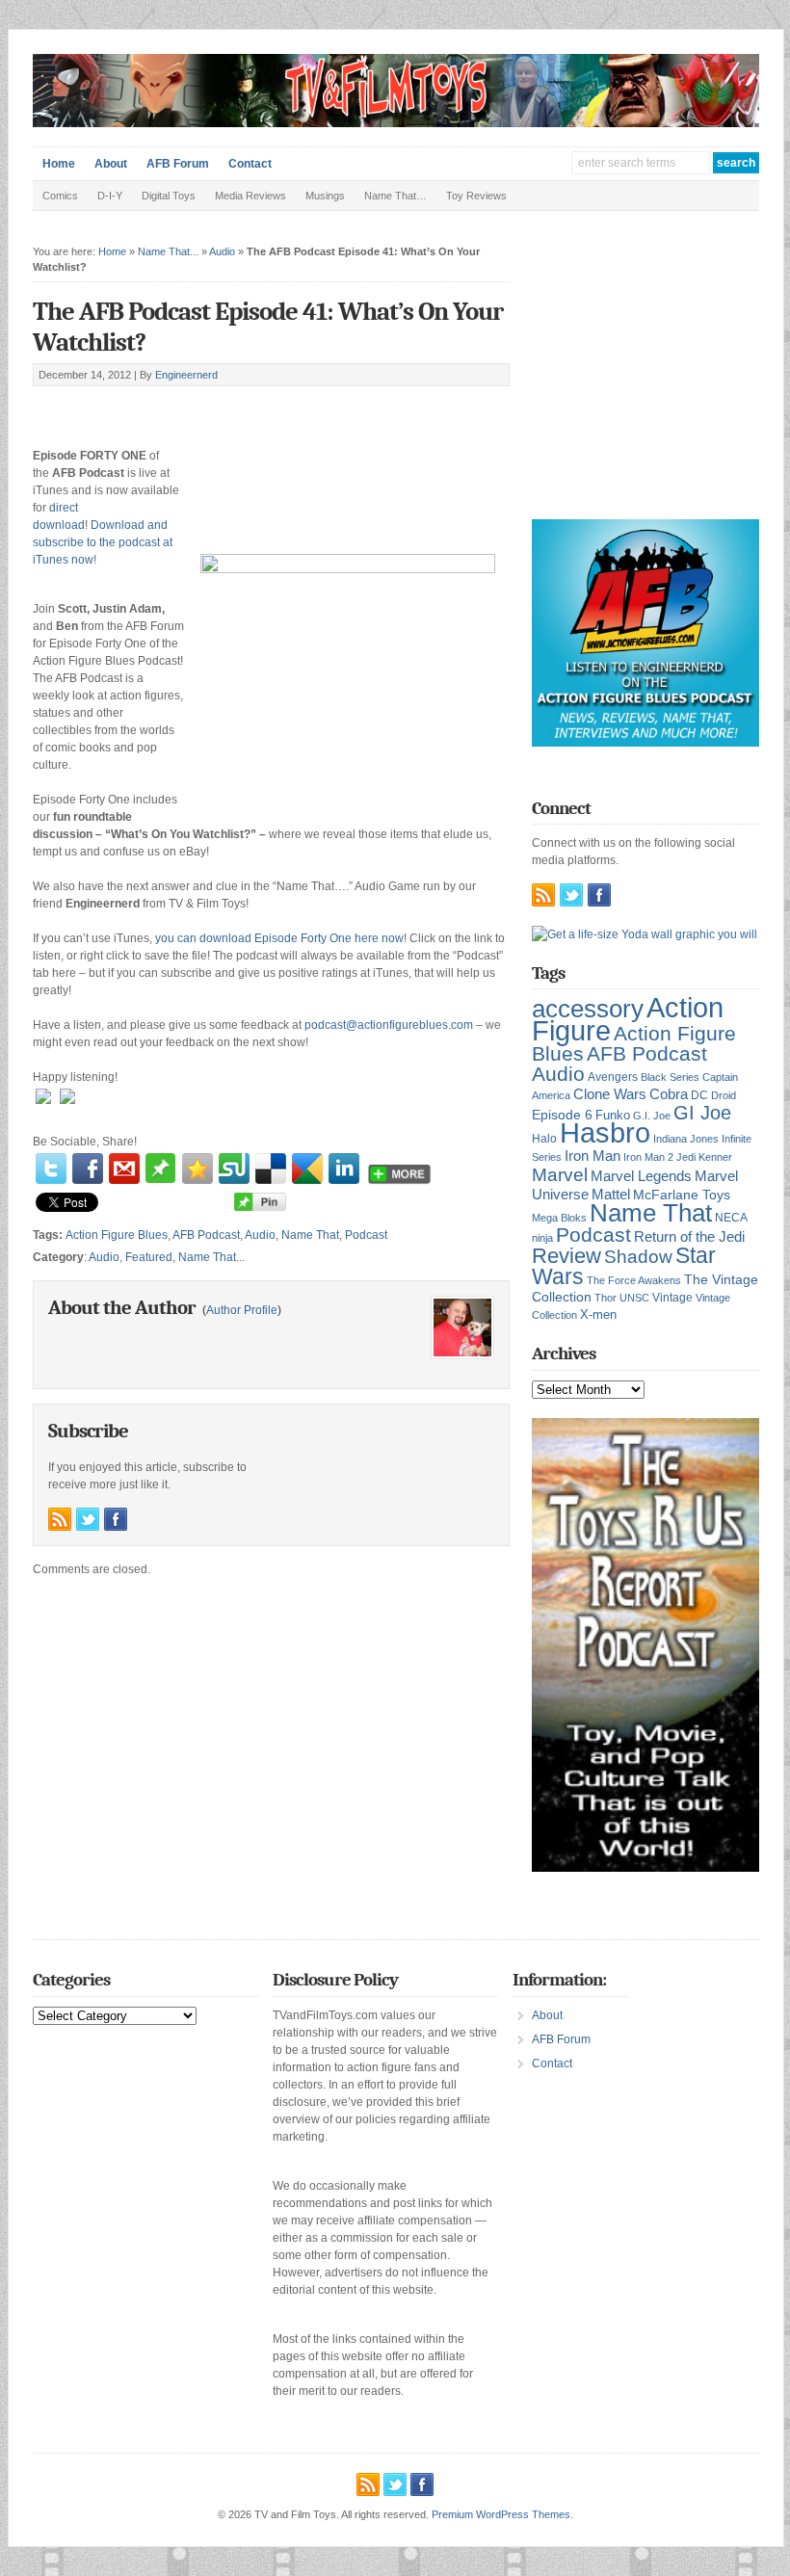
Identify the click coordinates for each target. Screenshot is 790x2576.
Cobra (669, 1094)
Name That (310, 1235)
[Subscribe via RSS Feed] (60, 1519)
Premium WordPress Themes (501, 2514)
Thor (606, 1298)
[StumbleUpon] (234, 1169)
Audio (222, 251)
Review (566, 1256)
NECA (731, 1218)
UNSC (634, 1298)
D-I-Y (110, 196)
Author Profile (242, 1310)
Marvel (560, 1174)
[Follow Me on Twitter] (88, 1519)
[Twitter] (51, 1169)
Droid (724, 1095)
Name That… (395, 196)
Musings (325, 196)
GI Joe (702, 1113)
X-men (598, 1314)
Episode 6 (562, 1115)
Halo (544, 1138)
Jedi (686, 1157)
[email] (124, 1169)
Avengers (613, 1077)
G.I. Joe (652, 1116)
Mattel (611, 1194)
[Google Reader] (307, 1169)
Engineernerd (186, 375)
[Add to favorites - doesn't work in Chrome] (197, 1169)
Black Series (670, 1077)
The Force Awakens (634, 1280)
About (111, 164)
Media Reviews (250, 196)
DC (699, 1095)
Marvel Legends (641, 1176)
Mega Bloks (559, 1218)
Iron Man (592, 1156)
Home (59, 164)
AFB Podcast (206, 1235)
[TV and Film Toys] (396, 123)
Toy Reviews (476, 196)
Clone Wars (610, 1094)
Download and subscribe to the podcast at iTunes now (103, 542)
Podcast (366, 1235)
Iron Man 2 (648, 1157)
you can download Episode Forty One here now (279, 938)
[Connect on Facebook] (116, 1519)
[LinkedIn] (344, 1169)
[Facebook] (88, 1169)
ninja (542, 1238)
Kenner (715, 1157)
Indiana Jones (686, 1139)
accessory (588, 1009)
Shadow (638, 1257)
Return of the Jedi (689, 1236)
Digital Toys (169, 196)
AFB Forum (178, 164)
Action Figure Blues (117, 1235)
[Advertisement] (258, 408)
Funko (613, 1115)
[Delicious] (271, 1169)
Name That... (168, 251)
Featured (149, 1257)
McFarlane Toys (682, 1195)
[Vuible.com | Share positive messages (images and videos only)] (160, 1179)
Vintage (672, 1297)
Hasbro (605, 1133)
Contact (250, 164)
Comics (60, 196)
